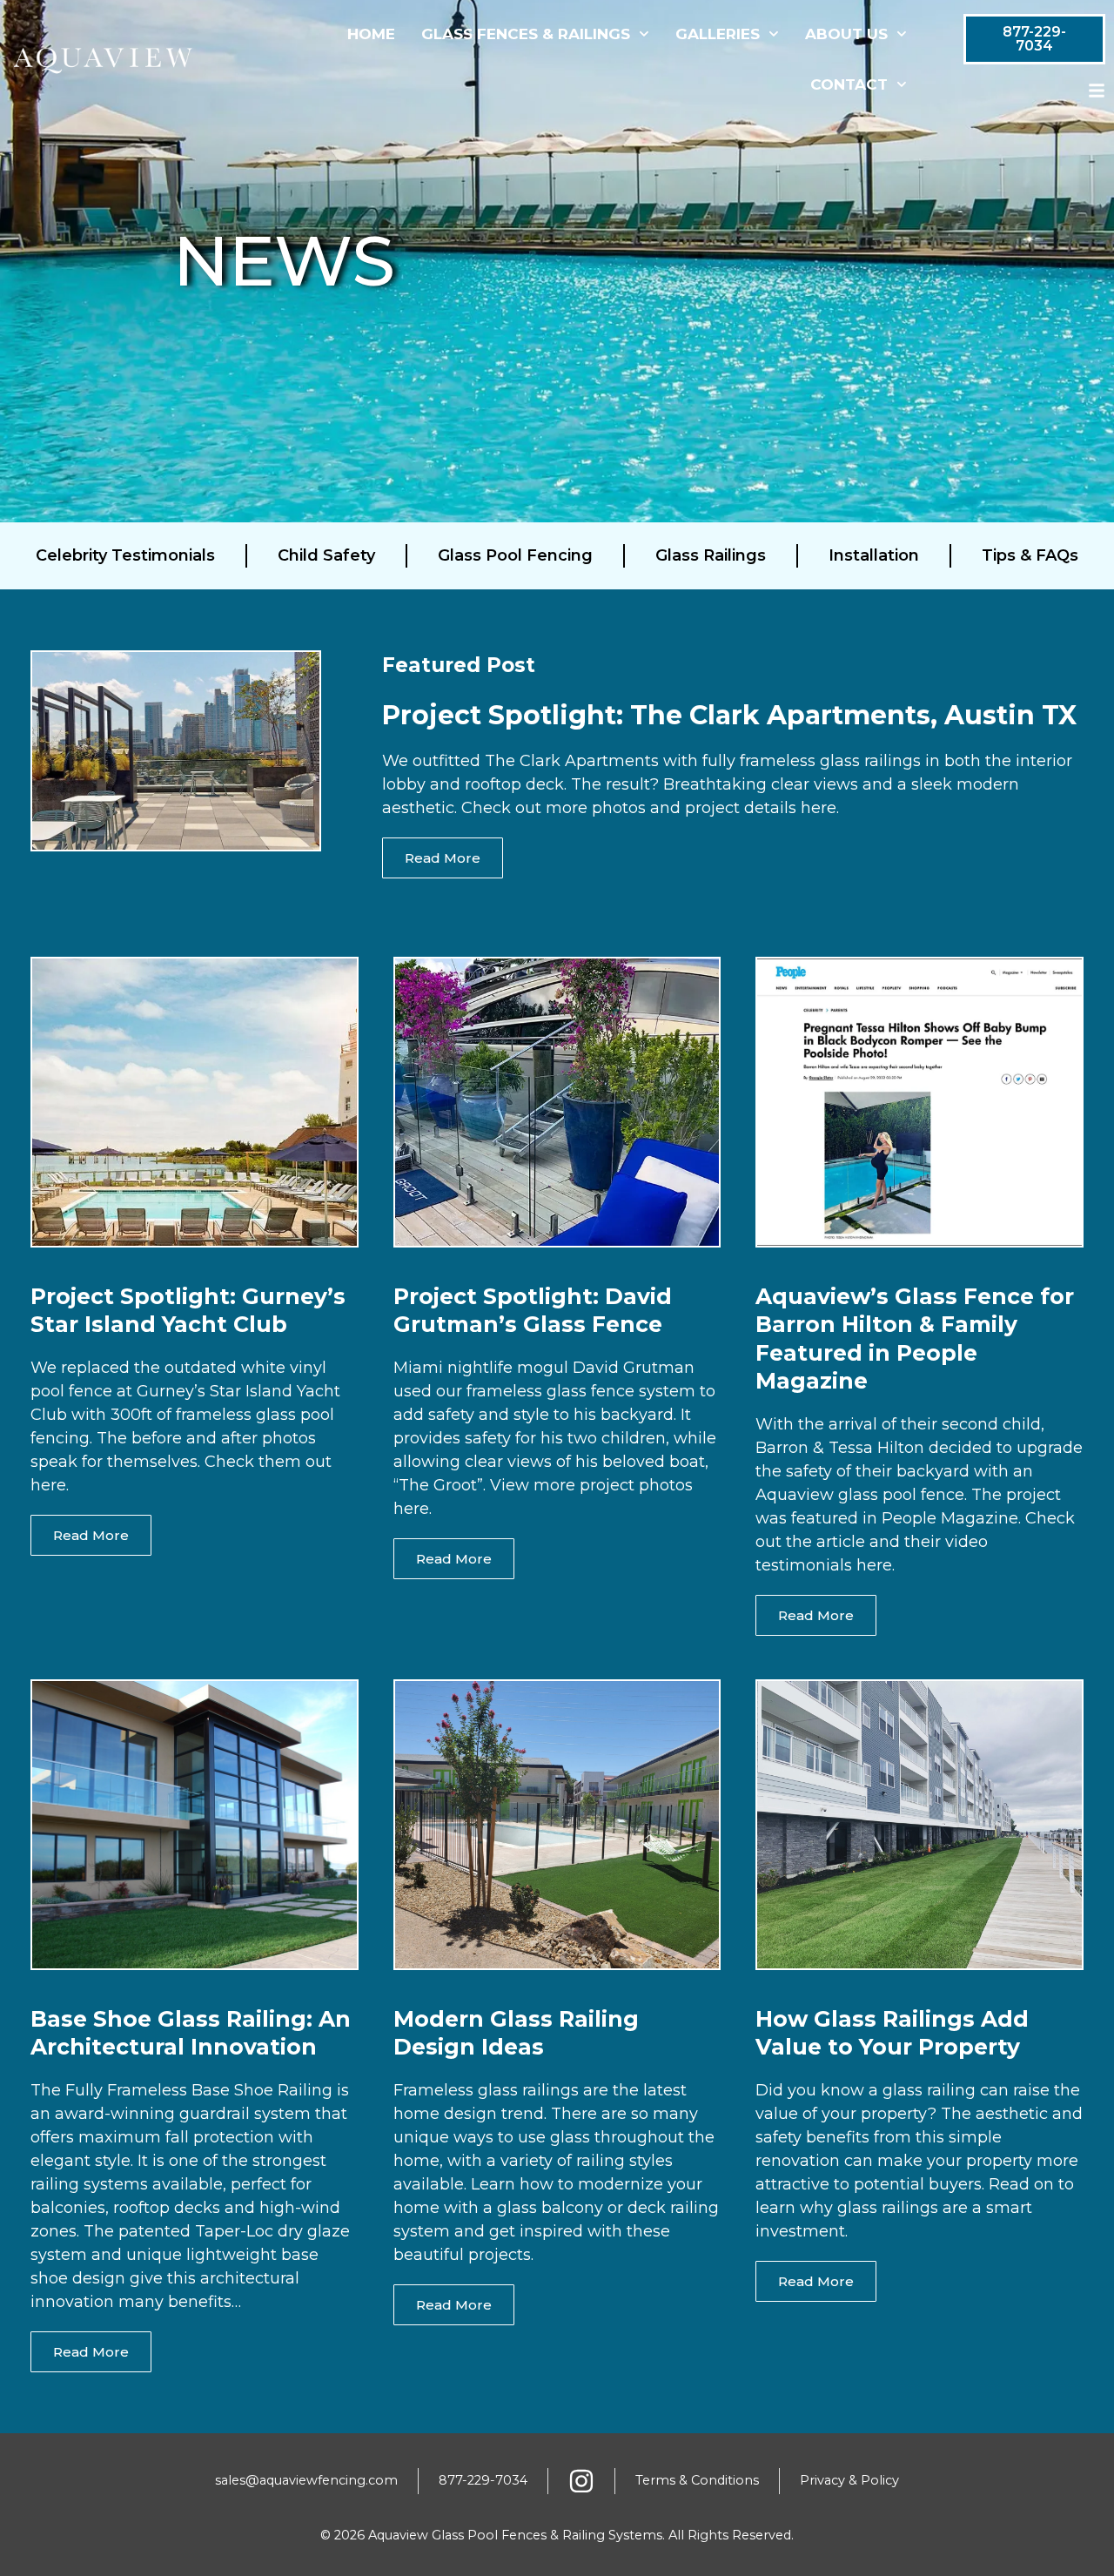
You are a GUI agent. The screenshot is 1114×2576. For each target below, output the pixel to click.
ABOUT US (846, 34)
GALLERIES (718, 34)
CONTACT (849, 84)
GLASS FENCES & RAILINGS (526, 34)
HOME (371, 34)
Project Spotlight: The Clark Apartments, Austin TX (729, 715)
